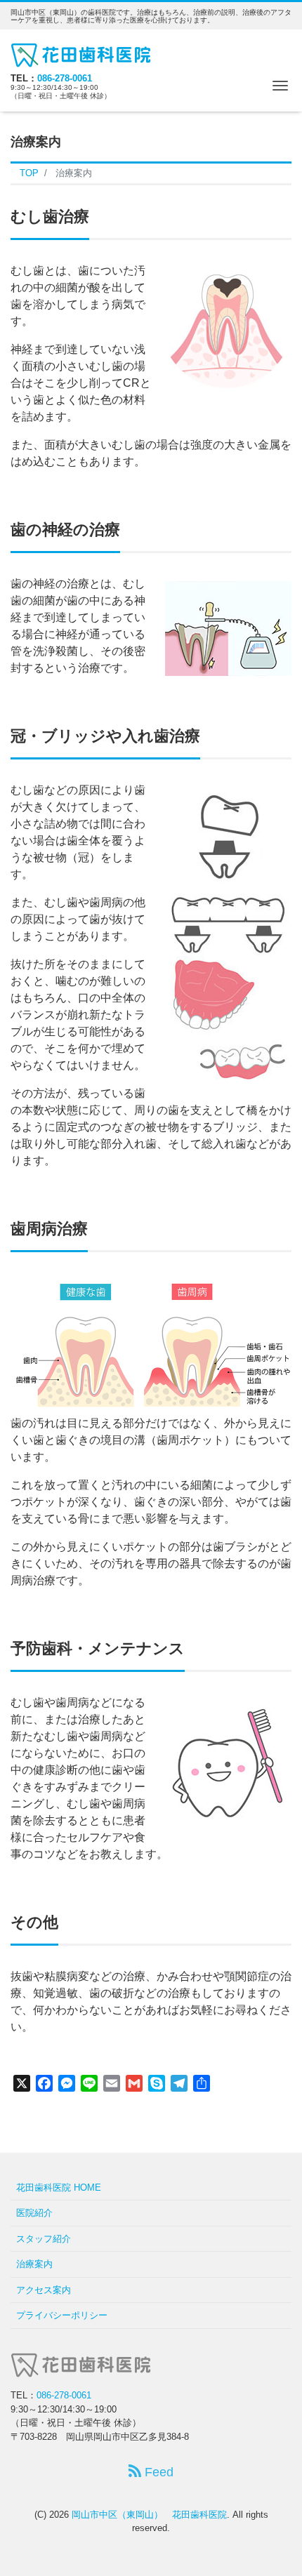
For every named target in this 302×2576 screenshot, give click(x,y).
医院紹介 (34, 2213)
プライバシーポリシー (62, 2315)
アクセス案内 (44, 2290)
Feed (157, 2472)
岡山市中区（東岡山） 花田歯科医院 (149, 2515)
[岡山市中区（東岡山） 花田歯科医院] (81, 53)
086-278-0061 (65, 78)
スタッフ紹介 (44, 2239)
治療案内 (34, 2264)
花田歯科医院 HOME (59, 2187)
